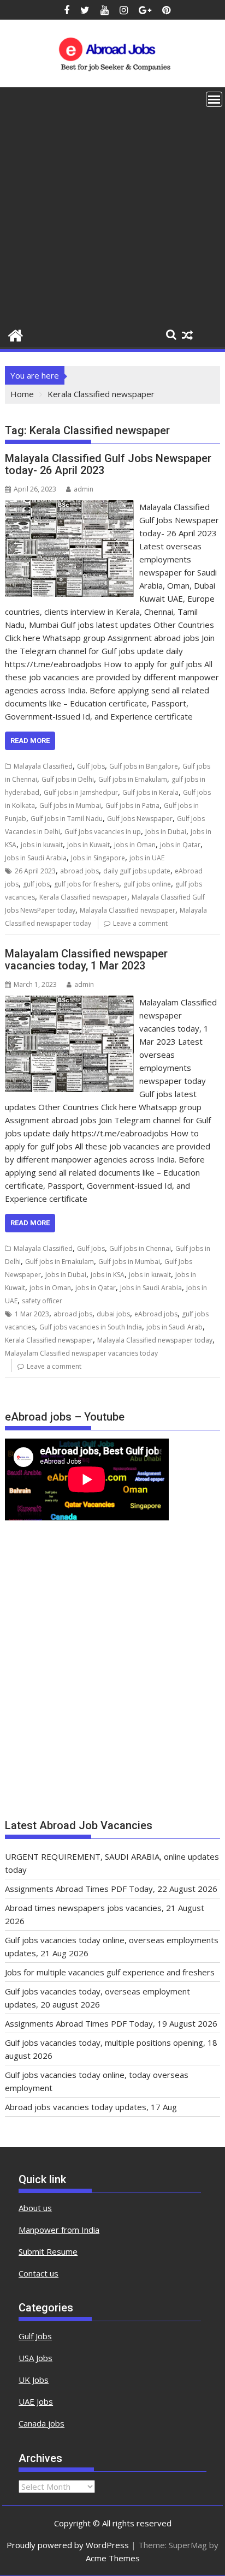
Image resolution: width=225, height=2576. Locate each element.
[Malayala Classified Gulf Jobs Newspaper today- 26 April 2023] (69, 507)
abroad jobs (79, 871)
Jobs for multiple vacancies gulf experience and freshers (110, 1972)
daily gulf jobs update (137, 871)
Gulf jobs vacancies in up (103, 832)
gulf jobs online (147, 884)
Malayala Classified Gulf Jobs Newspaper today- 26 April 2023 (108, 464)
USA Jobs (35, 2358)
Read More (30, 741)
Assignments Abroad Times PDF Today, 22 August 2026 (111, 1889)
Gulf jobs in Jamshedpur (81, 792)
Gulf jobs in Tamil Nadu (67, 819)
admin (84, 489)
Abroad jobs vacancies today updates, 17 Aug (91, 2107)
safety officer (42, 1301)
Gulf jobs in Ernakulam (133, 779)
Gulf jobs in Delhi (68, 779)
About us (35, 2208)
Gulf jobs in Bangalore (144, 766)
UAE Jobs (36, 2401)
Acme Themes (113, 2558)
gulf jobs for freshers (87, 884)
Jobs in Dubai (166, 832)
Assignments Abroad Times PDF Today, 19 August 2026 (111, 2023)
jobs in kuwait (42, 845)
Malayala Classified (43, 766)
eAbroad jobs (156, 1314)
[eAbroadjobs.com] (16, 334)
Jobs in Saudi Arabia (36, 858)
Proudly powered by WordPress (68, 2545)
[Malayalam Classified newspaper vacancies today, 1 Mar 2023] (69, 1002)
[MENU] (214, 99)
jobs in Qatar (180, 845)
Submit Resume (48, 2251)
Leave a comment (140, 923)
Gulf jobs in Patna (132, 805)
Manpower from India (59, 2230)
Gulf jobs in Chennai (140, 1248)
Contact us (39, 2273)
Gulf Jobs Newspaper (140, 819)
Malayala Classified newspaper (128, 910)
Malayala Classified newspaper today (155, 1340)
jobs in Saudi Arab (174, 1327)
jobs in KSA (108, 1275)
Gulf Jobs (91, 766)
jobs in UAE (147, 858)
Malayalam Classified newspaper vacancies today (81, 1353)
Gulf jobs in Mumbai (70, 805)
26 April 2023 (35, 871)
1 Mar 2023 (32, 1314)
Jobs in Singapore (98, 858)
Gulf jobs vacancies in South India (91, 1327)
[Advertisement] (112, 205)
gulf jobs (36, 884)
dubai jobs (113, 1314)
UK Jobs (34, 2380)
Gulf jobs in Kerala (150, 792)
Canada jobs (42, 2423)
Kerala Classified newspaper (83, 897)
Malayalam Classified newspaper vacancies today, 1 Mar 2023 (86, 960)
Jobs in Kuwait (88, 845)
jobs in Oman (135, 845)
